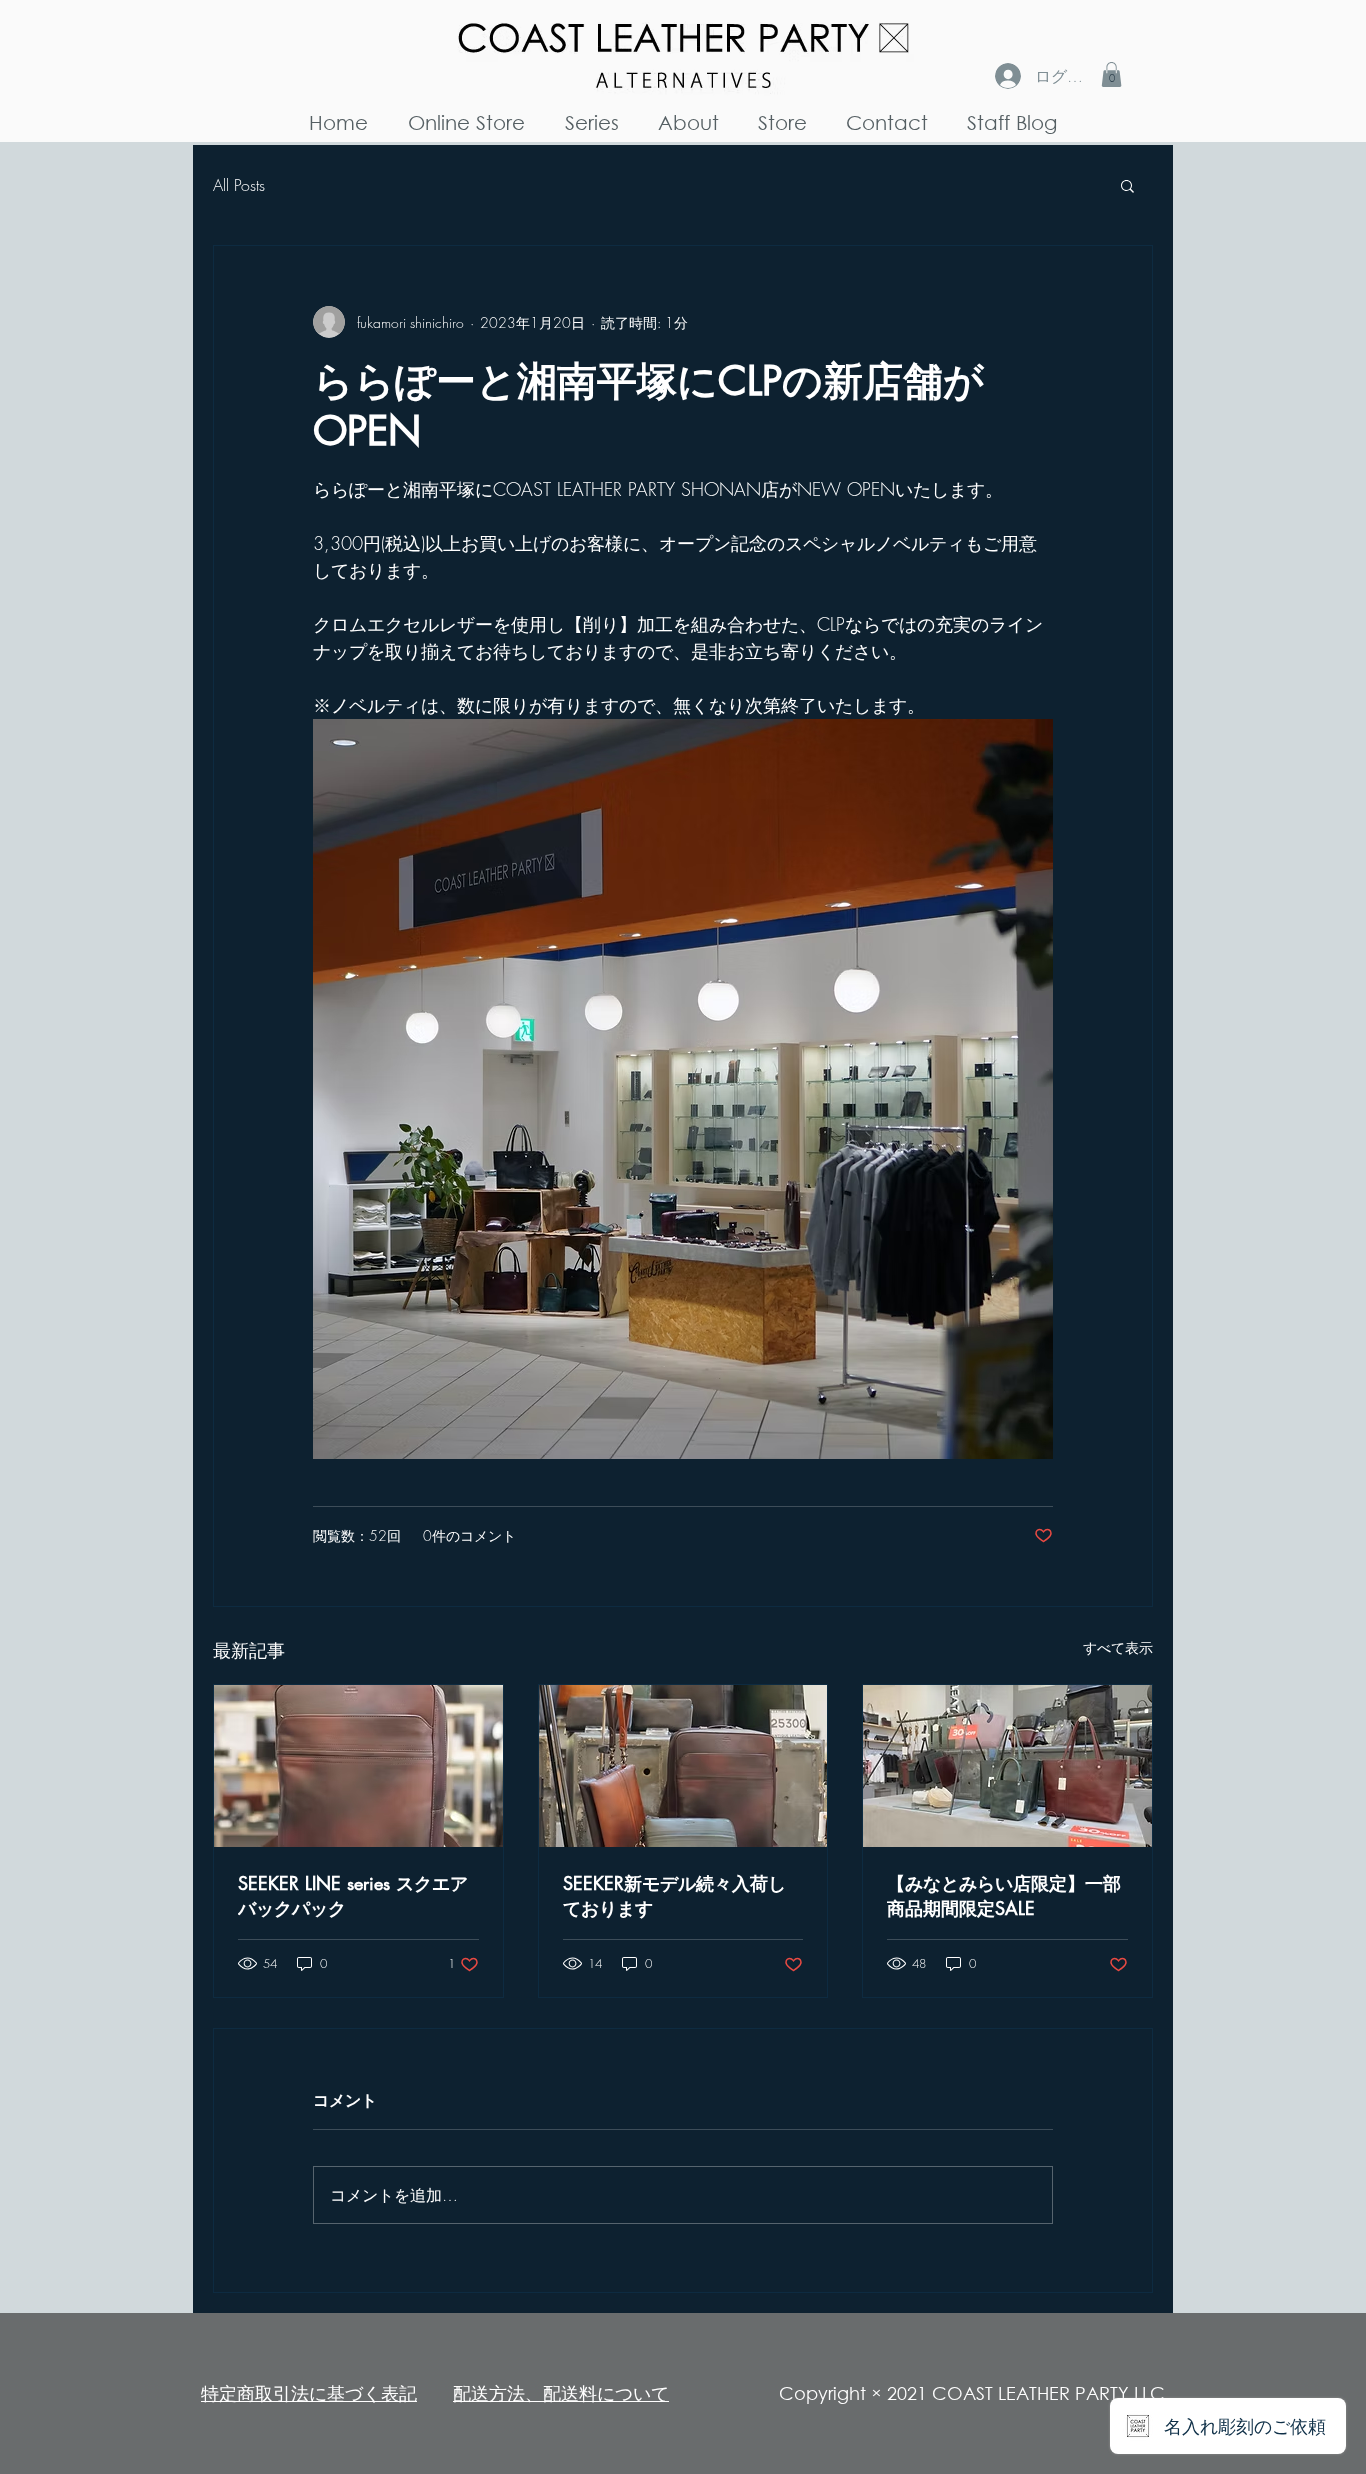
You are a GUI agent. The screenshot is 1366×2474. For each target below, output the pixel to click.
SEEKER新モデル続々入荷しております (674, 1895)
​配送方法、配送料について (561, 2393)
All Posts (239, 185)
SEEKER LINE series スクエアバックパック (353, 1895)
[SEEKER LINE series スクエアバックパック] (358, 1766)
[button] (1111, 74)
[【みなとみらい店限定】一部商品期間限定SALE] (1007, 1766)
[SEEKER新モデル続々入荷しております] (683, 1766)
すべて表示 (1118, 1647)
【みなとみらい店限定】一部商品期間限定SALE (1004, 1895)
